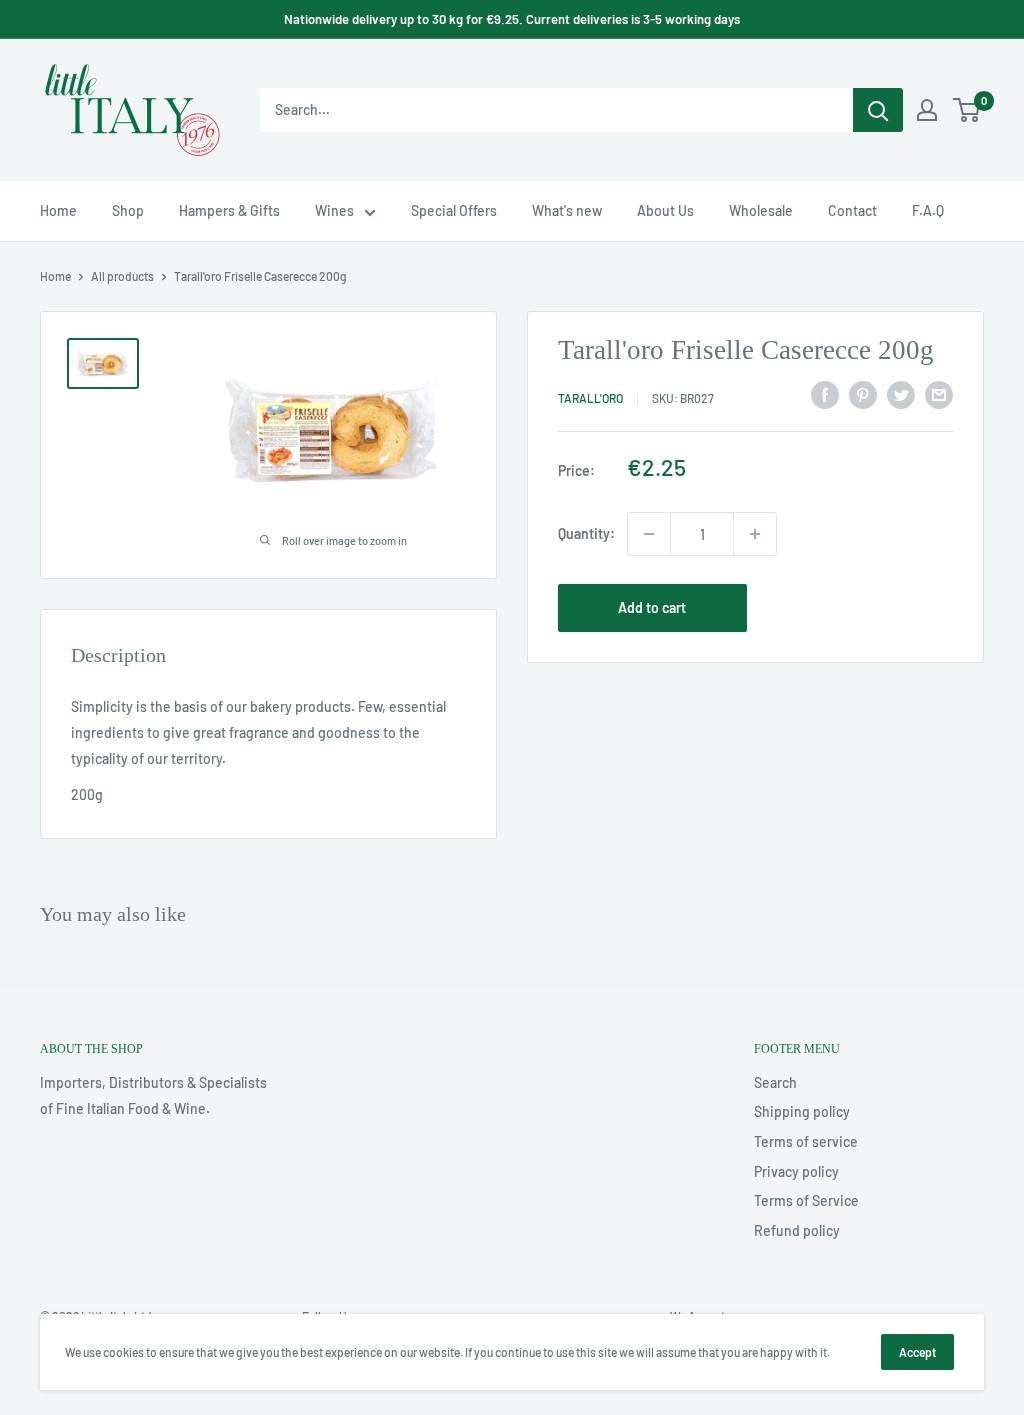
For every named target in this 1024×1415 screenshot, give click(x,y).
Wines (334, 210)
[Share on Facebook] (825, 395)
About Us (665, 210)
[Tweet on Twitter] (901, 395)
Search (775, 1082)
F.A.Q (928, 210)
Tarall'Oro (590, 398)
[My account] (927, 110)
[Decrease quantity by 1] (649, 534)
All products (122, 276)
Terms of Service (806, 1200)
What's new (567, 210)
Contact (852, 210)
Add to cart (652, 607)
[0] (967, 110)
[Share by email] (939, 395)
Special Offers (454, 210)
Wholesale (761, 210)
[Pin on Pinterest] (863, 395)
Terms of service (806, 1141)
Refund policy (797, 1230)
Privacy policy (796, 1171)
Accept (917, 1352)
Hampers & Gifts (229, 210)
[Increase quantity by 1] (755, 534)
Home (58, 210)
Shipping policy (802, 1111)
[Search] (878, 110)
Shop (128, 210)
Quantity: (586, 533)
